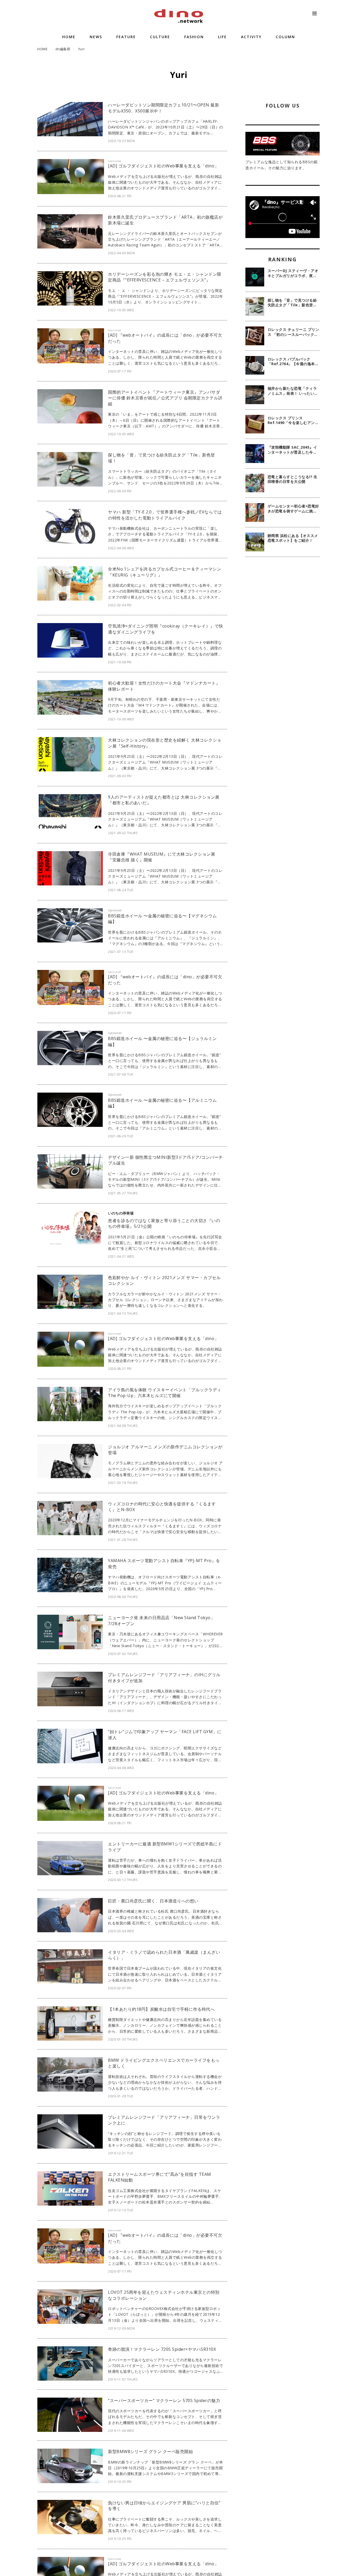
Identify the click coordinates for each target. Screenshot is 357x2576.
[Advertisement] (283, 646)
